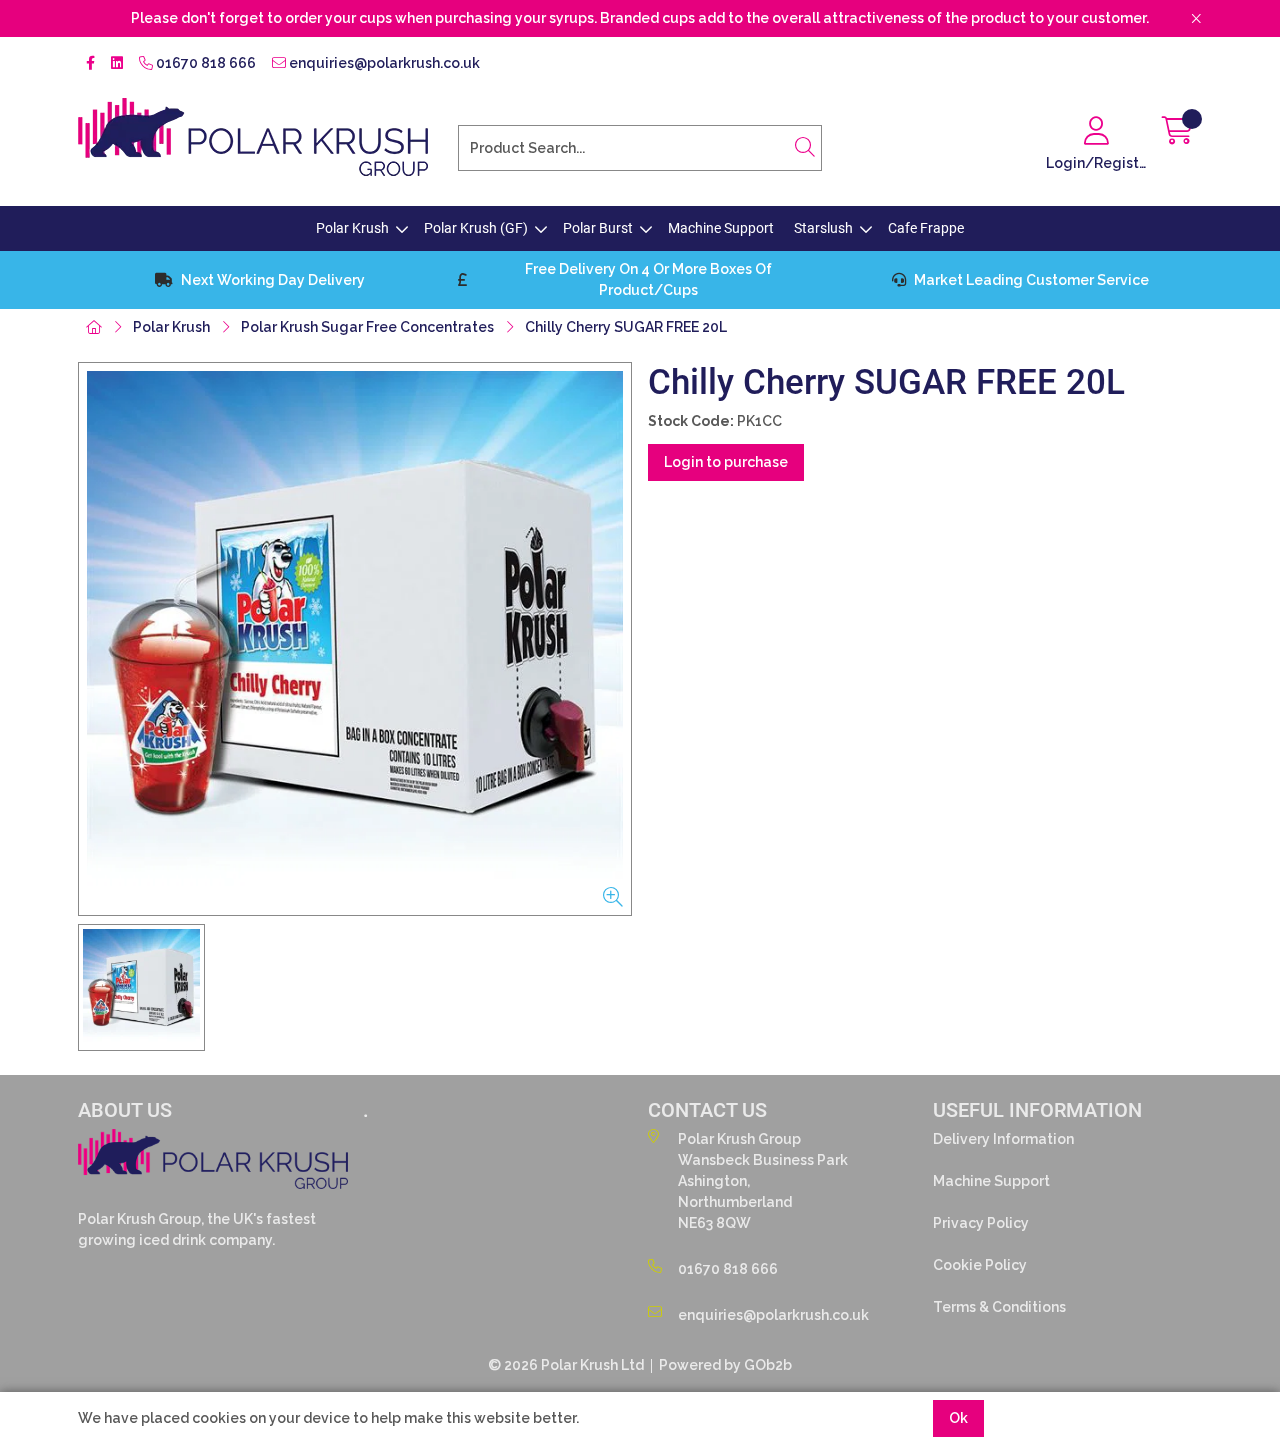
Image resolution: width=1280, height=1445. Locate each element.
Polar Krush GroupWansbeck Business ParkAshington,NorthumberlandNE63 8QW (763, 1181)
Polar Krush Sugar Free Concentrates (367, 327)
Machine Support (721, 228)
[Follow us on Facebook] (90, 63)
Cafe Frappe (926, 228)
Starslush (823, 228)
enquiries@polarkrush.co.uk (383, 63)
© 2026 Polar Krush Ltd (566, 1365)
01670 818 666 (204, 63)
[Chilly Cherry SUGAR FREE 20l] (355, 639)
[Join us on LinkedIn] (117, 63)
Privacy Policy (981, 1223)
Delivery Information (1003, 1139)
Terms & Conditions (999, 1307)
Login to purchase (726, 462)
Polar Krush (352, 228)
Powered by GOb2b (725, 1365)
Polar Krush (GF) (476, 228)
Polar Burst (598, 228)
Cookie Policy (980, 1265)
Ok (958, 1418)
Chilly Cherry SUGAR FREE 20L (626, 327)
